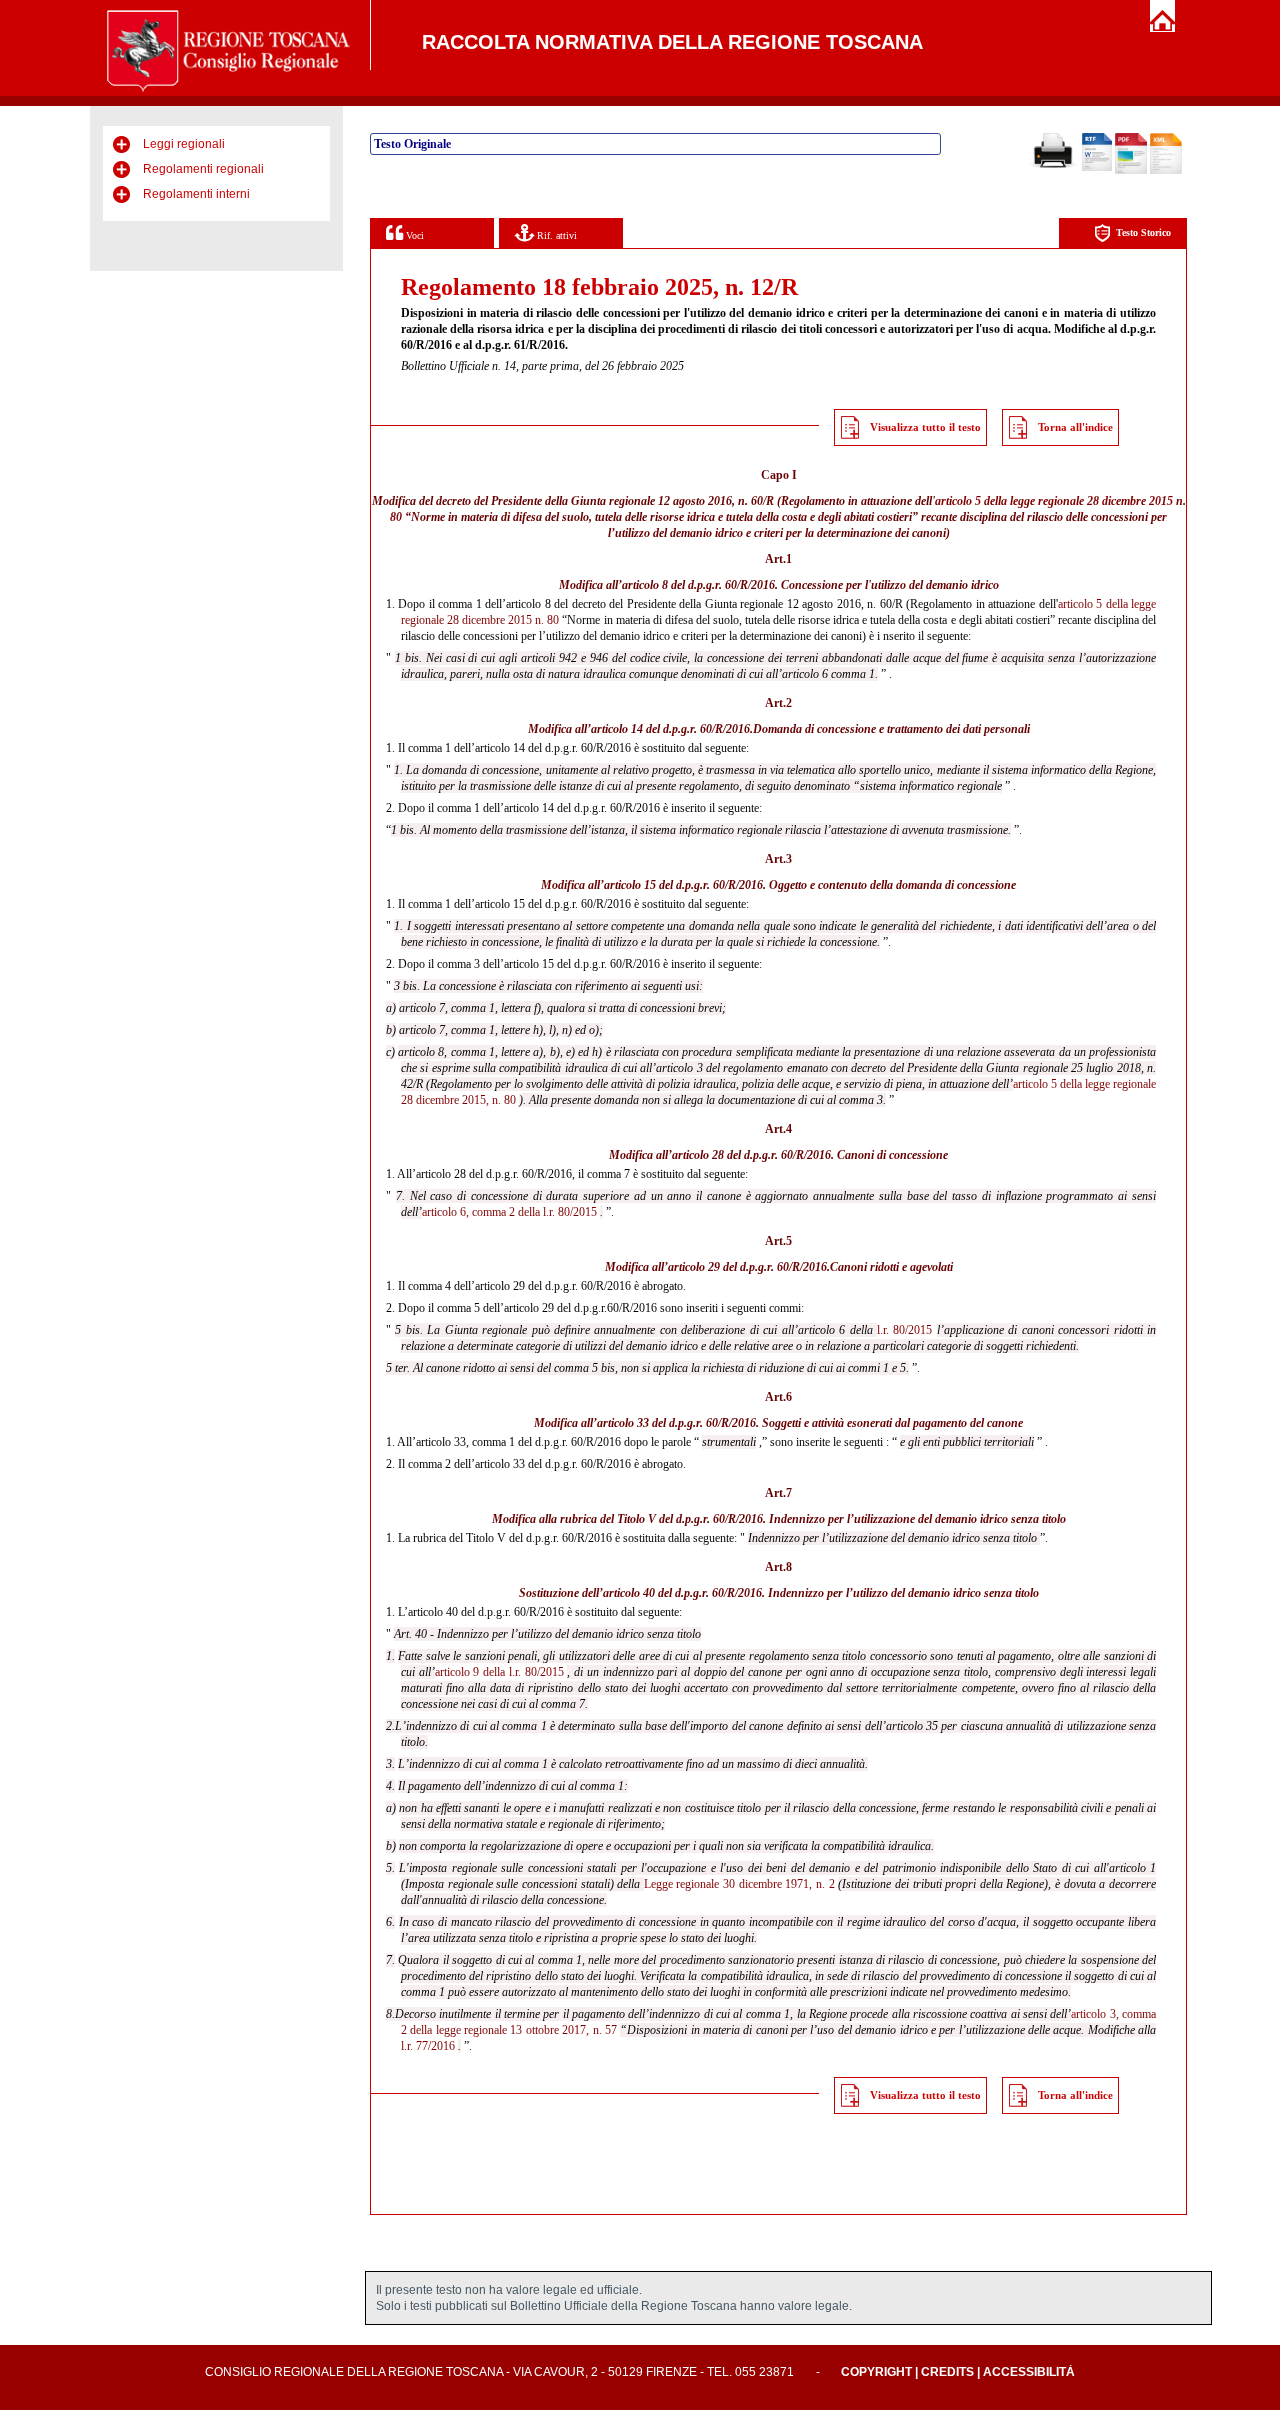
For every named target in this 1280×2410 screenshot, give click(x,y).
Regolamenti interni (196, 194)
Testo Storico (1143, 232)
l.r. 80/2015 (904, 1330)
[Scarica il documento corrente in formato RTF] (1097, 167)
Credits (947, 2372)
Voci (413, 235)
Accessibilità (1029, 2372)
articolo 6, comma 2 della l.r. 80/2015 (509, 1212)
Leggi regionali (184, 144)
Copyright (876, 2372)
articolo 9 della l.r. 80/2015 (499, 1672)
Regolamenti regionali (203, 169)
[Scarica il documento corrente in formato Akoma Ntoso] (1166, 170)
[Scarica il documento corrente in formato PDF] (1131, 170)
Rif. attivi (555, 235)
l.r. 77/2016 (428, 2046)
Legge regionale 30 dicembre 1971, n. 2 (739, 1884)
